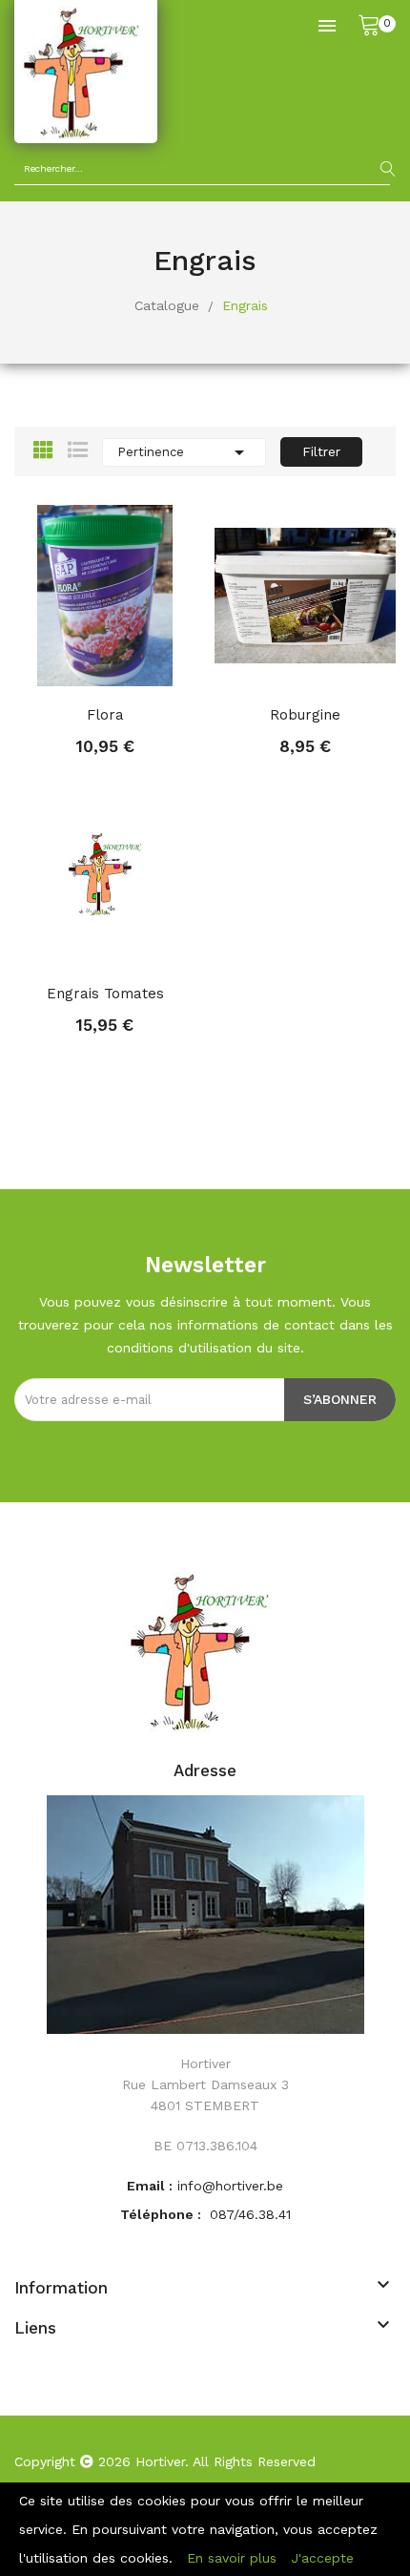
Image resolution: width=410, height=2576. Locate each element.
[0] (369, 24)
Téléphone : (163, 2214)
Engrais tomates (105, 994)
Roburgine (305, 715)
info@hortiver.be (230, 2186)
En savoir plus (232, 2558)
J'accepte (322, 2558)
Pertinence (184, 452)
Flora (105, 715)
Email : (150, 2186)
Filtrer (321, 451)
